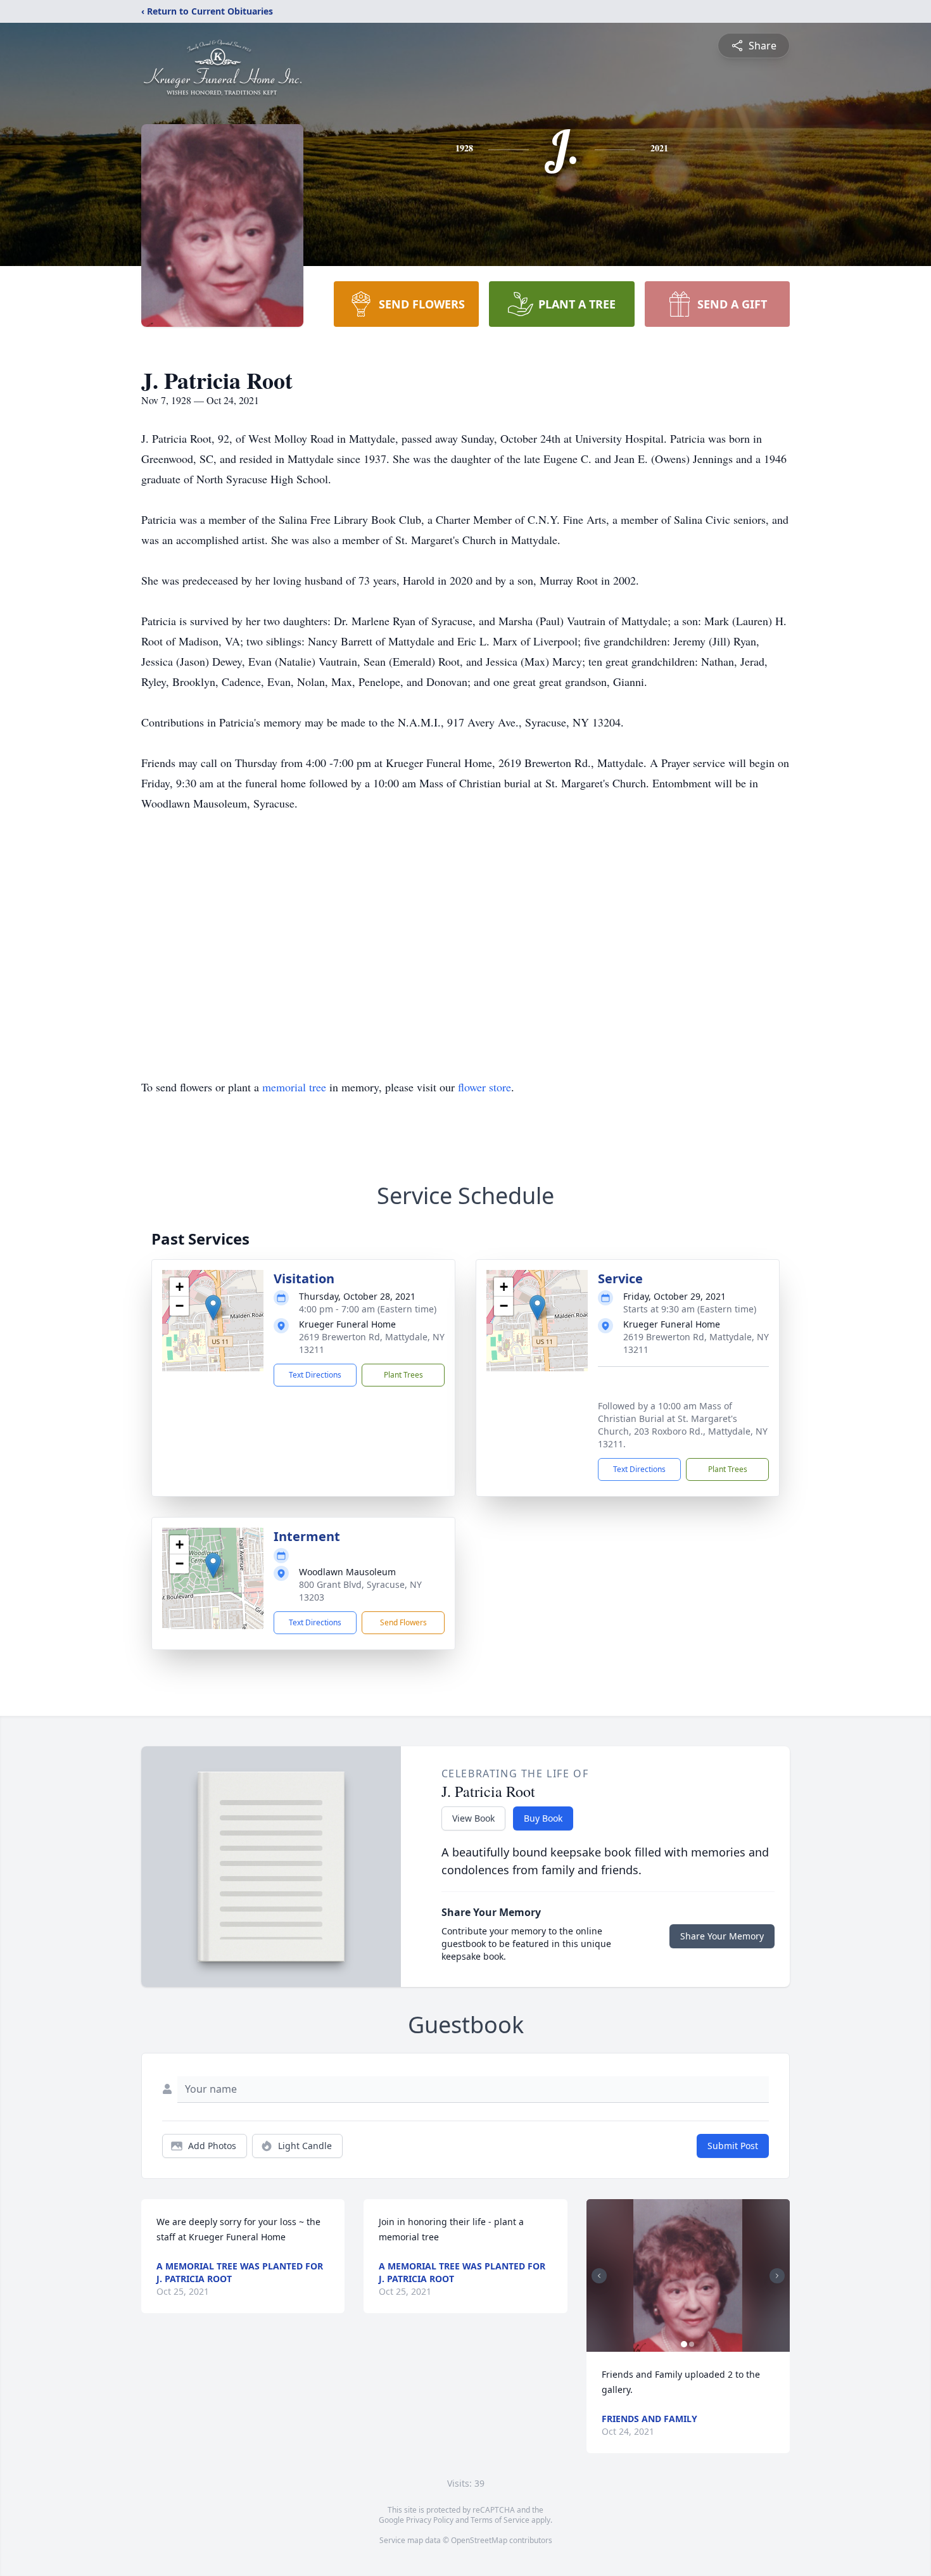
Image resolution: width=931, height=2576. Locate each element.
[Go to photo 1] (684, 2344)
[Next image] (777, 2276)
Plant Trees (403, 1375)
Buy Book (543, 1818)
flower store (484, 1087)
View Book (473, 1818)
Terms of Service (500, 2520)
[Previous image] (599, 2276)
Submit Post (733, 2146)
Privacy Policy (430, 2520)
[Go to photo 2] (692, 2344)
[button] (213, 1308)
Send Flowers (403, 1622)
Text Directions (315, 1375)
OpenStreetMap (479, 2540)
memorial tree (294, 1087)
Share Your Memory (722, 1936)
